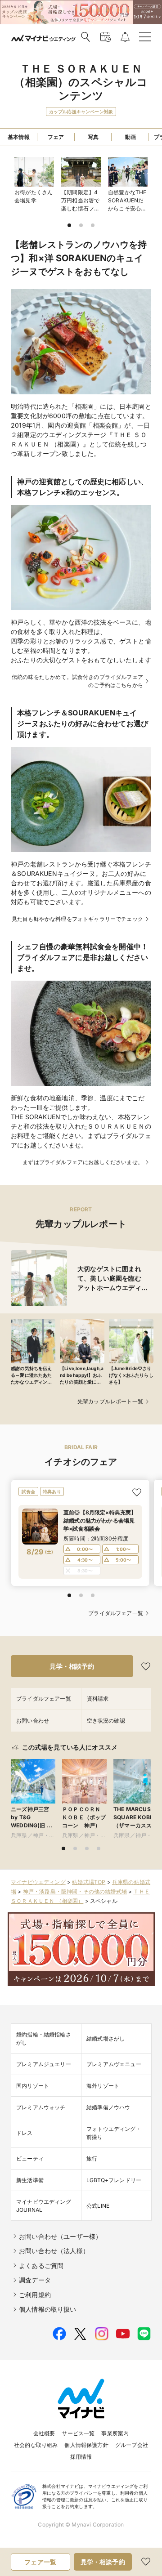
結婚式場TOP (89, 1882)
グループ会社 (132, 2445)
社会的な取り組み (36, 2445)
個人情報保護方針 (86, 2445)
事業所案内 (115, 2433)
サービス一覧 (78, 2433)
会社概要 (44, 2433)
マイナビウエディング (38, 1882)
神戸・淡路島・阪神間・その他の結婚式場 (75, 1891)
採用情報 (81, 2457)
